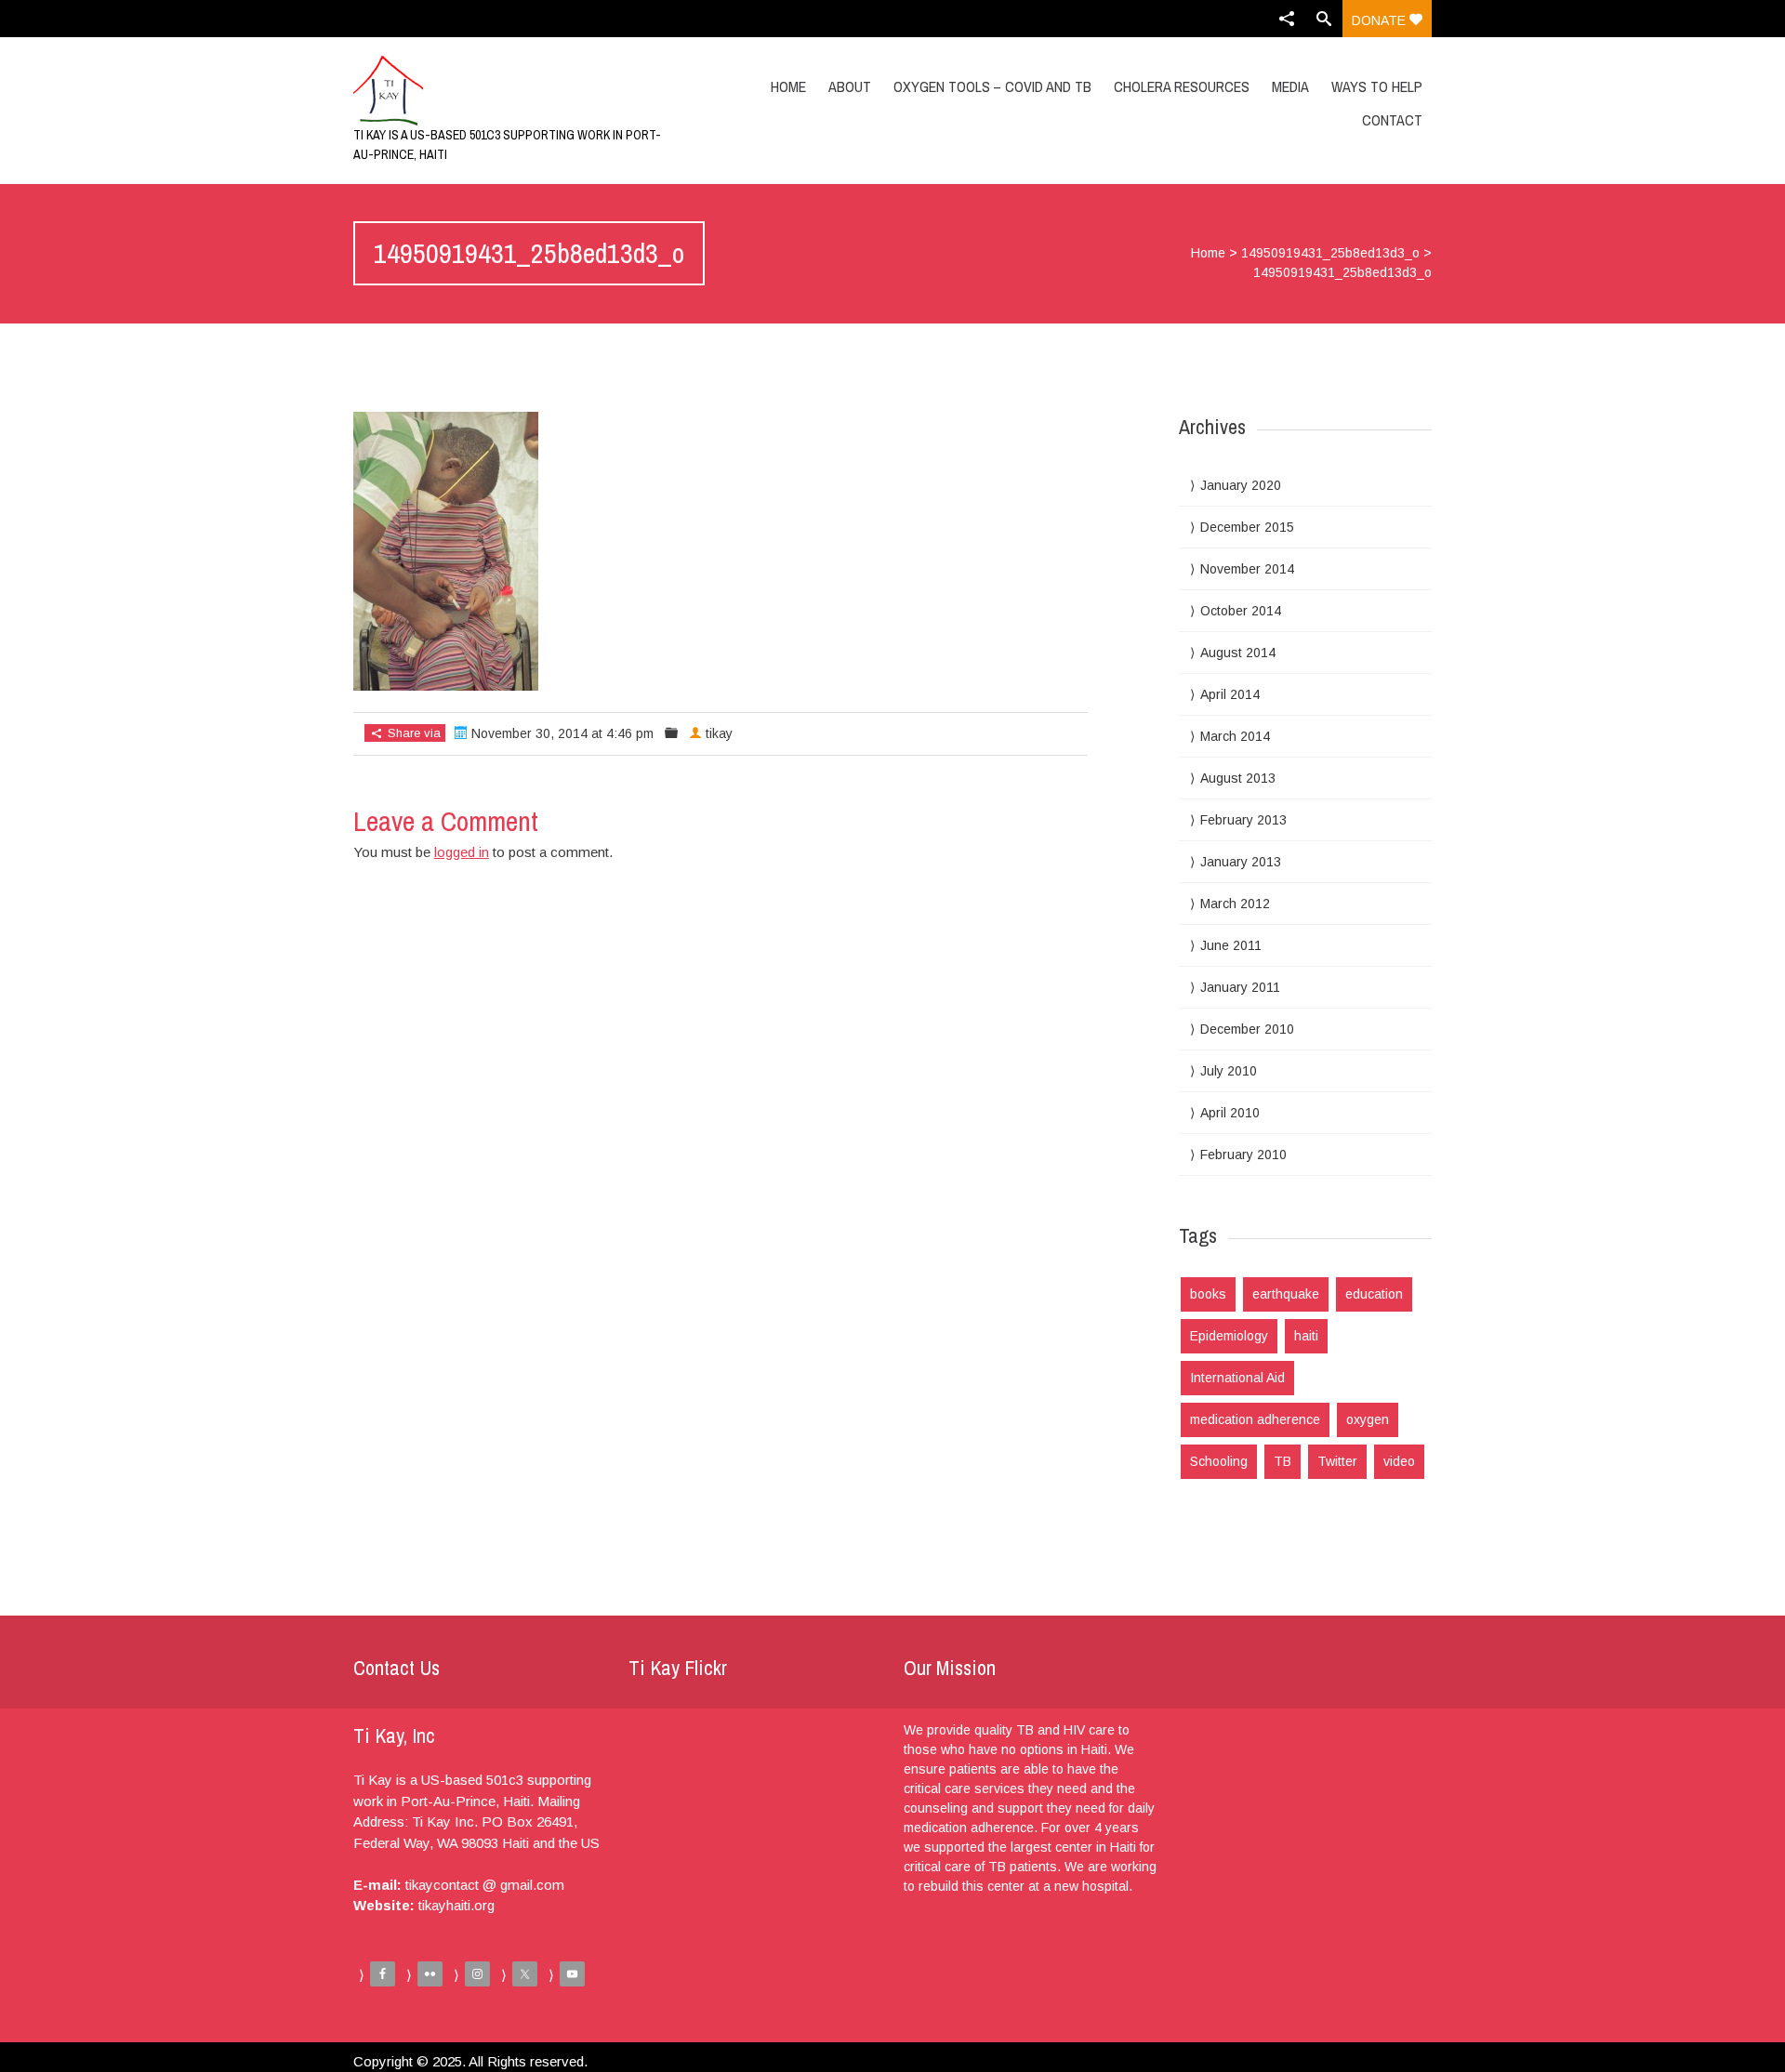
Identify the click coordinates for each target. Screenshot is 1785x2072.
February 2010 (1243, 1155)
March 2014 (1235, 736)
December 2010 (1247, 1029)
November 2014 (1247, 569)
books (1208, 1294)
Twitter (1337, 1461)
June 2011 (1231, 945)
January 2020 (1241, 485)
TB (1283, 1461)
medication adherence (1255, 1419)
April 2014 (1230, 694)
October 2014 (1241, 611)
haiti (1306, 1336)
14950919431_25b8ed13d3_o (1330, 253)
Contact (1392, 120)
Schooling (1219, 1461)
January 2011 (1240, 987)
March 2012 (1235, 904)
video (1399, 1461)
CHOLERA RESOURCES (1182, 86)
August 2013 (1238, 778)
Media (1290, 86)
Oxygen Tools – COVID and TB (992, 86)
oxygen (1368, 1419)
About (850, 86)
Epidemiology (1229, 1336)
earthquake (1286, 1294)
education (1374, 1294)
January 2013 (1241, 862)
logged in (462, 852)
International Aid (1237, 1378)
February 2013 (1243, 820)
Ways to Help (1377, 86)
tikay (719, 733)
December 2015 (1247, 527)
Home (788, 86)
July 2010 (1229, 1071)
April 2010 (1230, 1113)
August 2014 (1238, 653)
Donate (1381, 20)
